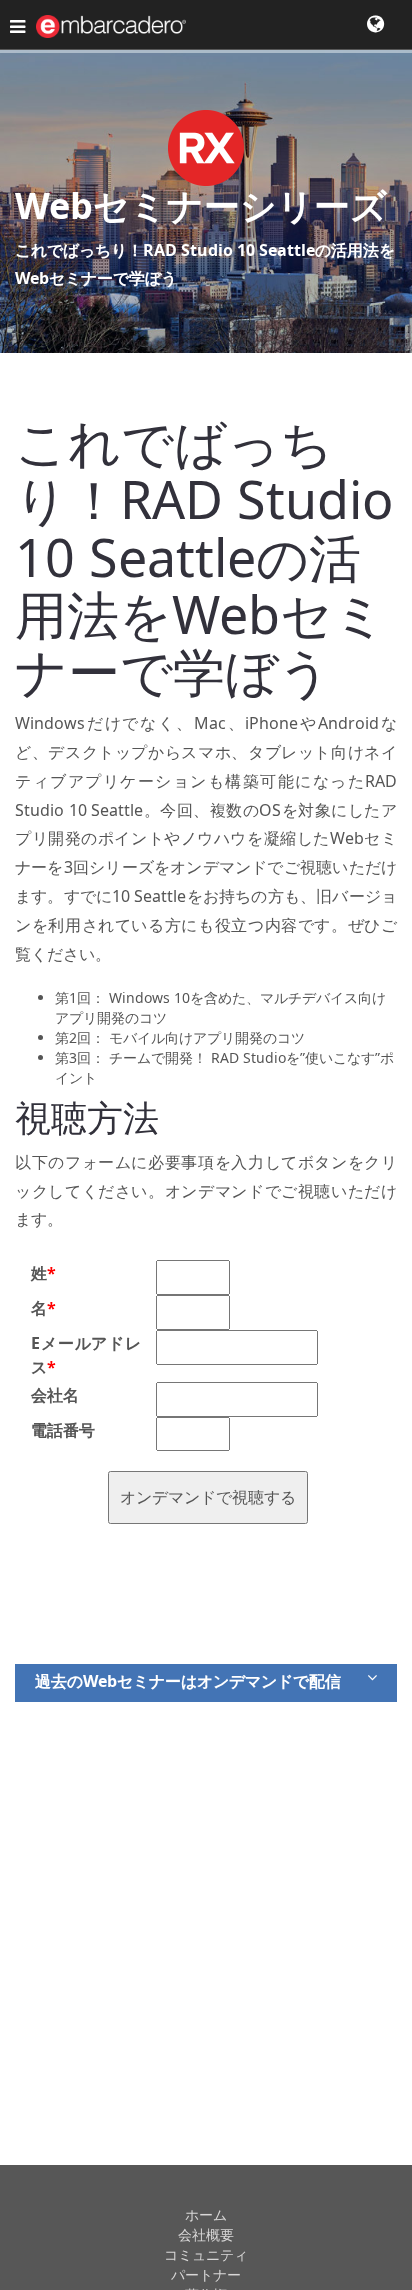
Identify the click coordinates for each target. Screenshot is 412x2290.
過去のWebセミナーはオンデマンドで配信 (188, 1681)
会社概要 (206, 2234)
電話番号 (63, 1430)
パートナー (206, 2274)
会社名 (55, 1395)
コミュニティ (206, 2254)
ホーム (206, 2214)
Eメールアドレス (86, 1355)
